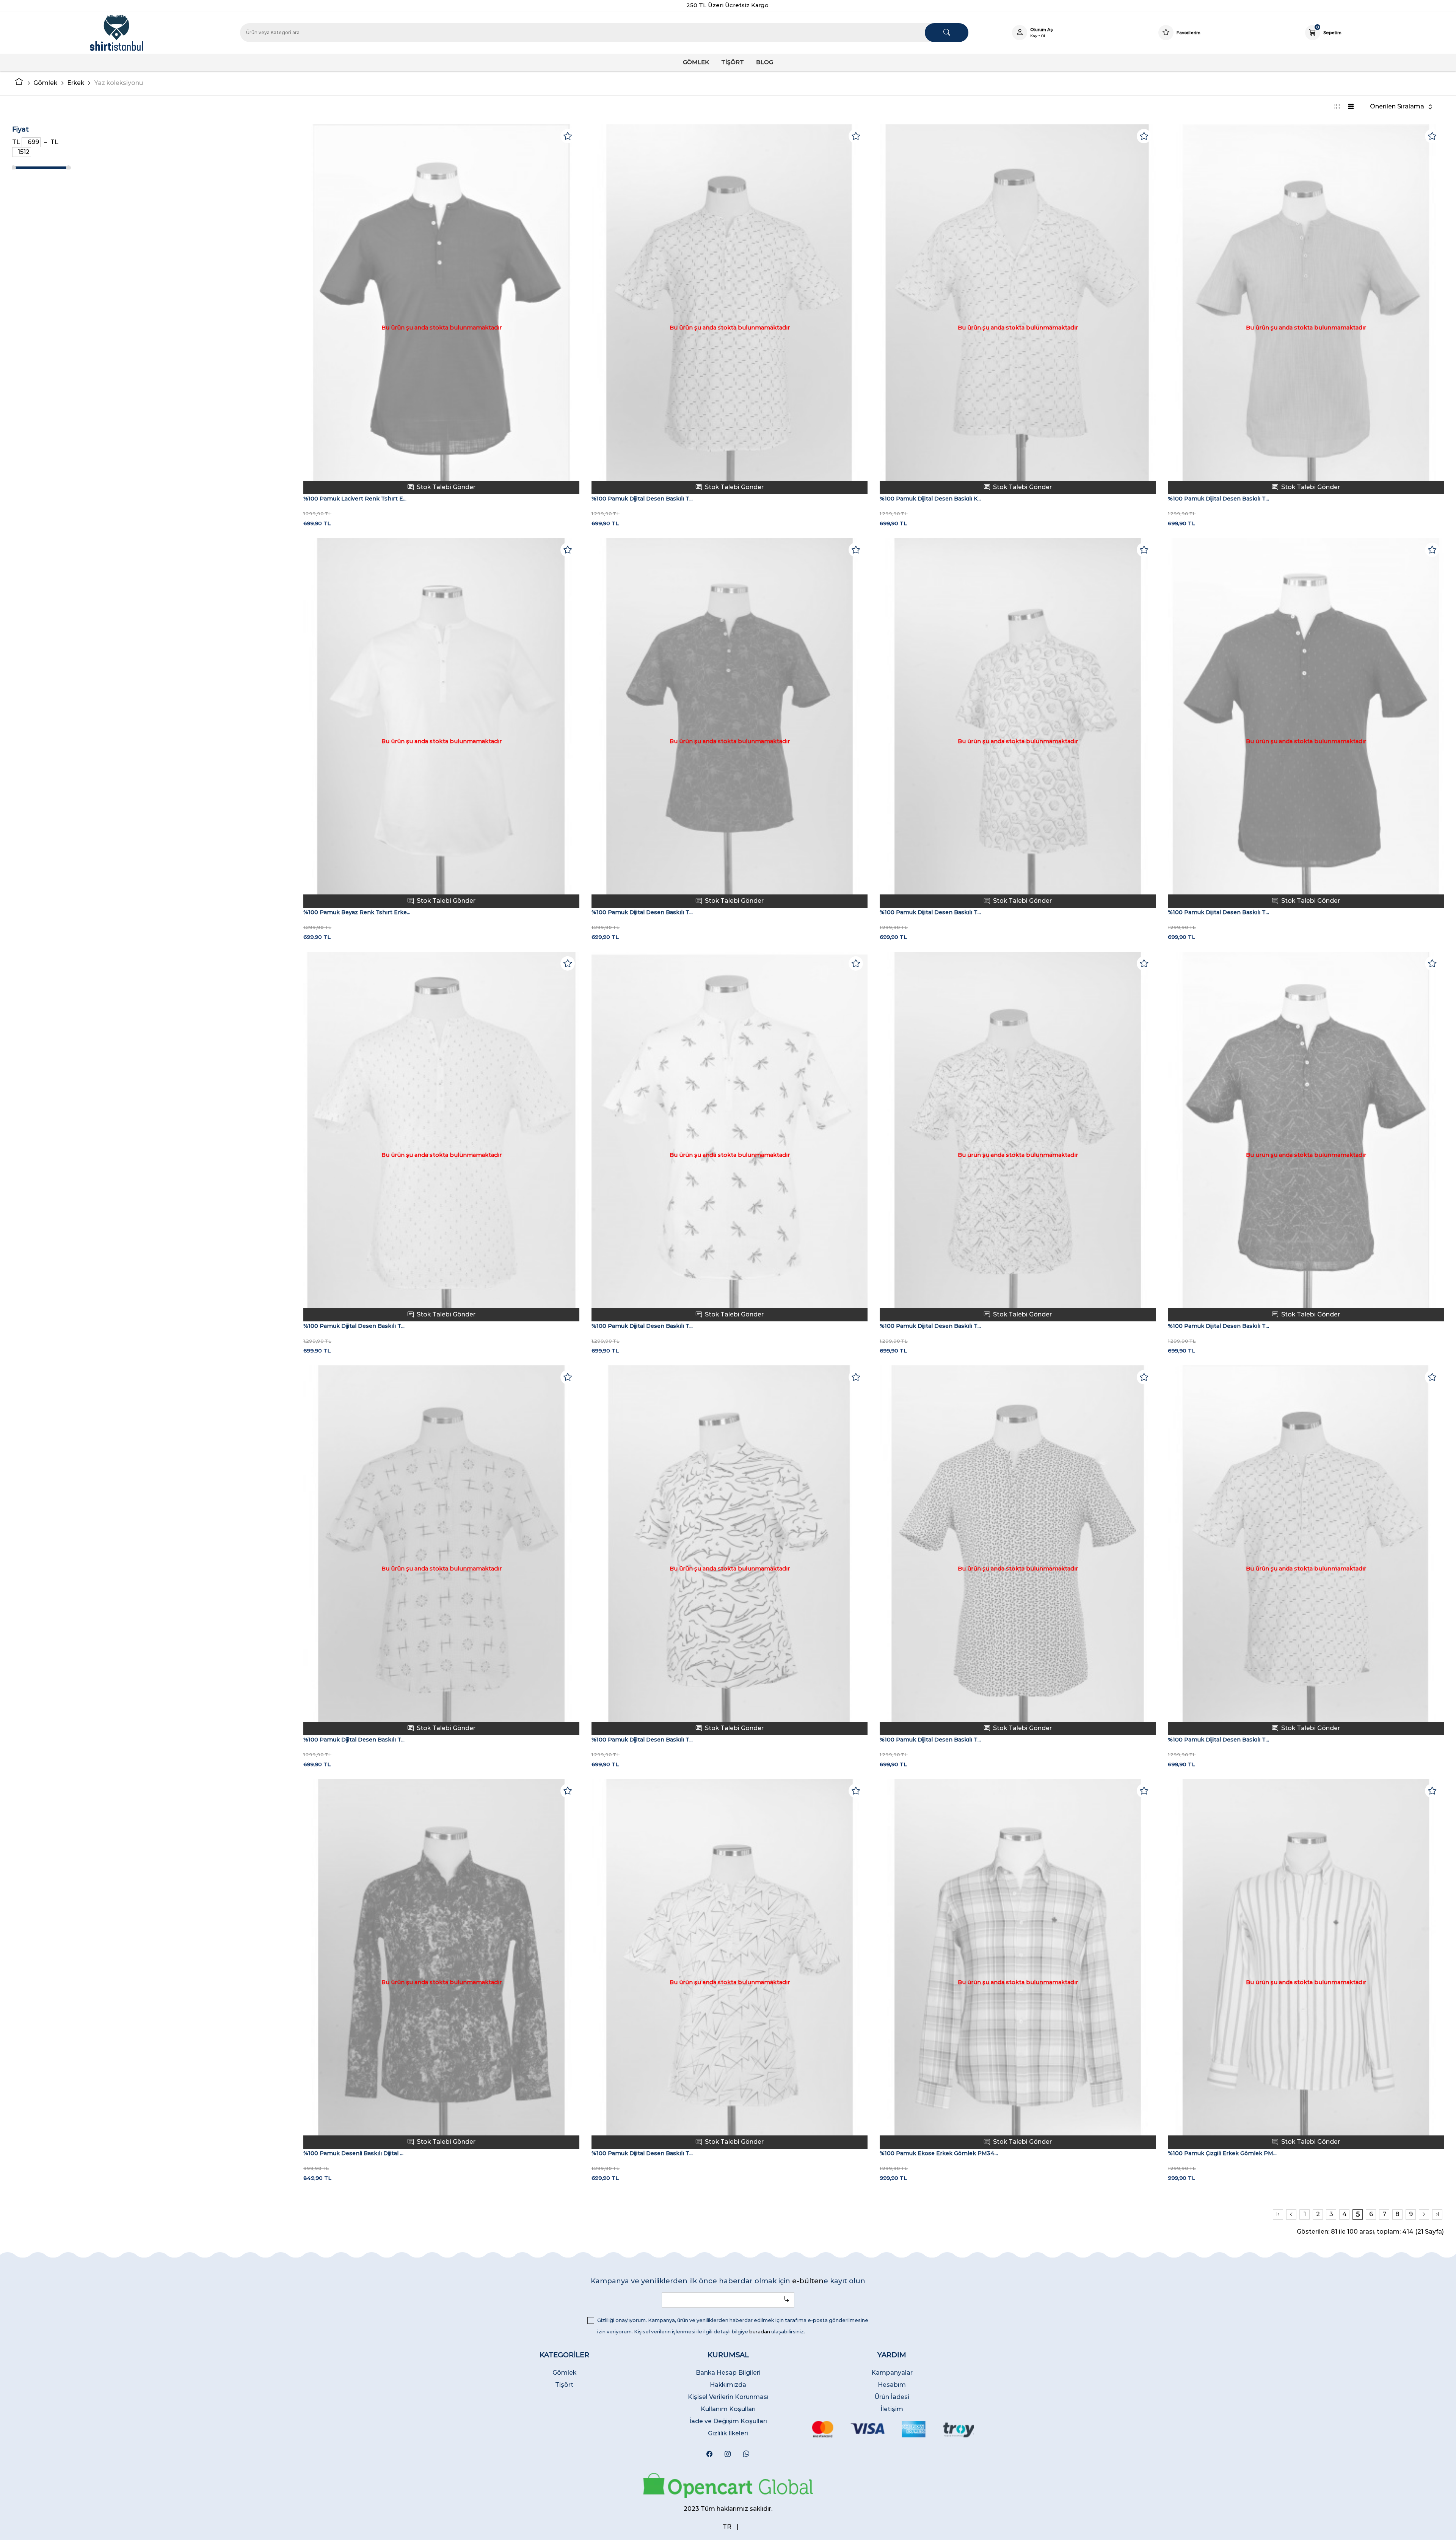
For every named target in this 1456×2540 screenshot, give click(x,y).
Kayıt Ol (1038, 36)
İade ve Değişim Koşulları (728, 2421)
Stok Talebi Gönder (446, 487)
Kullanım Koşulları (728, 2409)
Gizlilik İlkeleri (728, 2433)
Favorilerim (1188, 33)
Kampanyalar (892, 2373)
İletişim (892, 2409)
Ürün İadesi (892, 2397)
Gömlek (45, 83)
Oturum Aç (1042, 30)
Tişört (564, 2385)
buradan (760, 2331)
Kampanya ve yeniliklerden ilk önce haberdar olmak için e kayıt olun (728, 2281)
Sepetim (1332, 32)
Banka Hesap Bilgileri (728, 2373)
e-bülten (808, 2281)
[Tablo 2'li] (1337, 107)
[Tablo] (1351, 107)
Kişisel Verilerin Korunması (728, 2397)
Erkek (76, 83)
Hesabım (892, 2385)
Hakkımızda (728, 2385)
